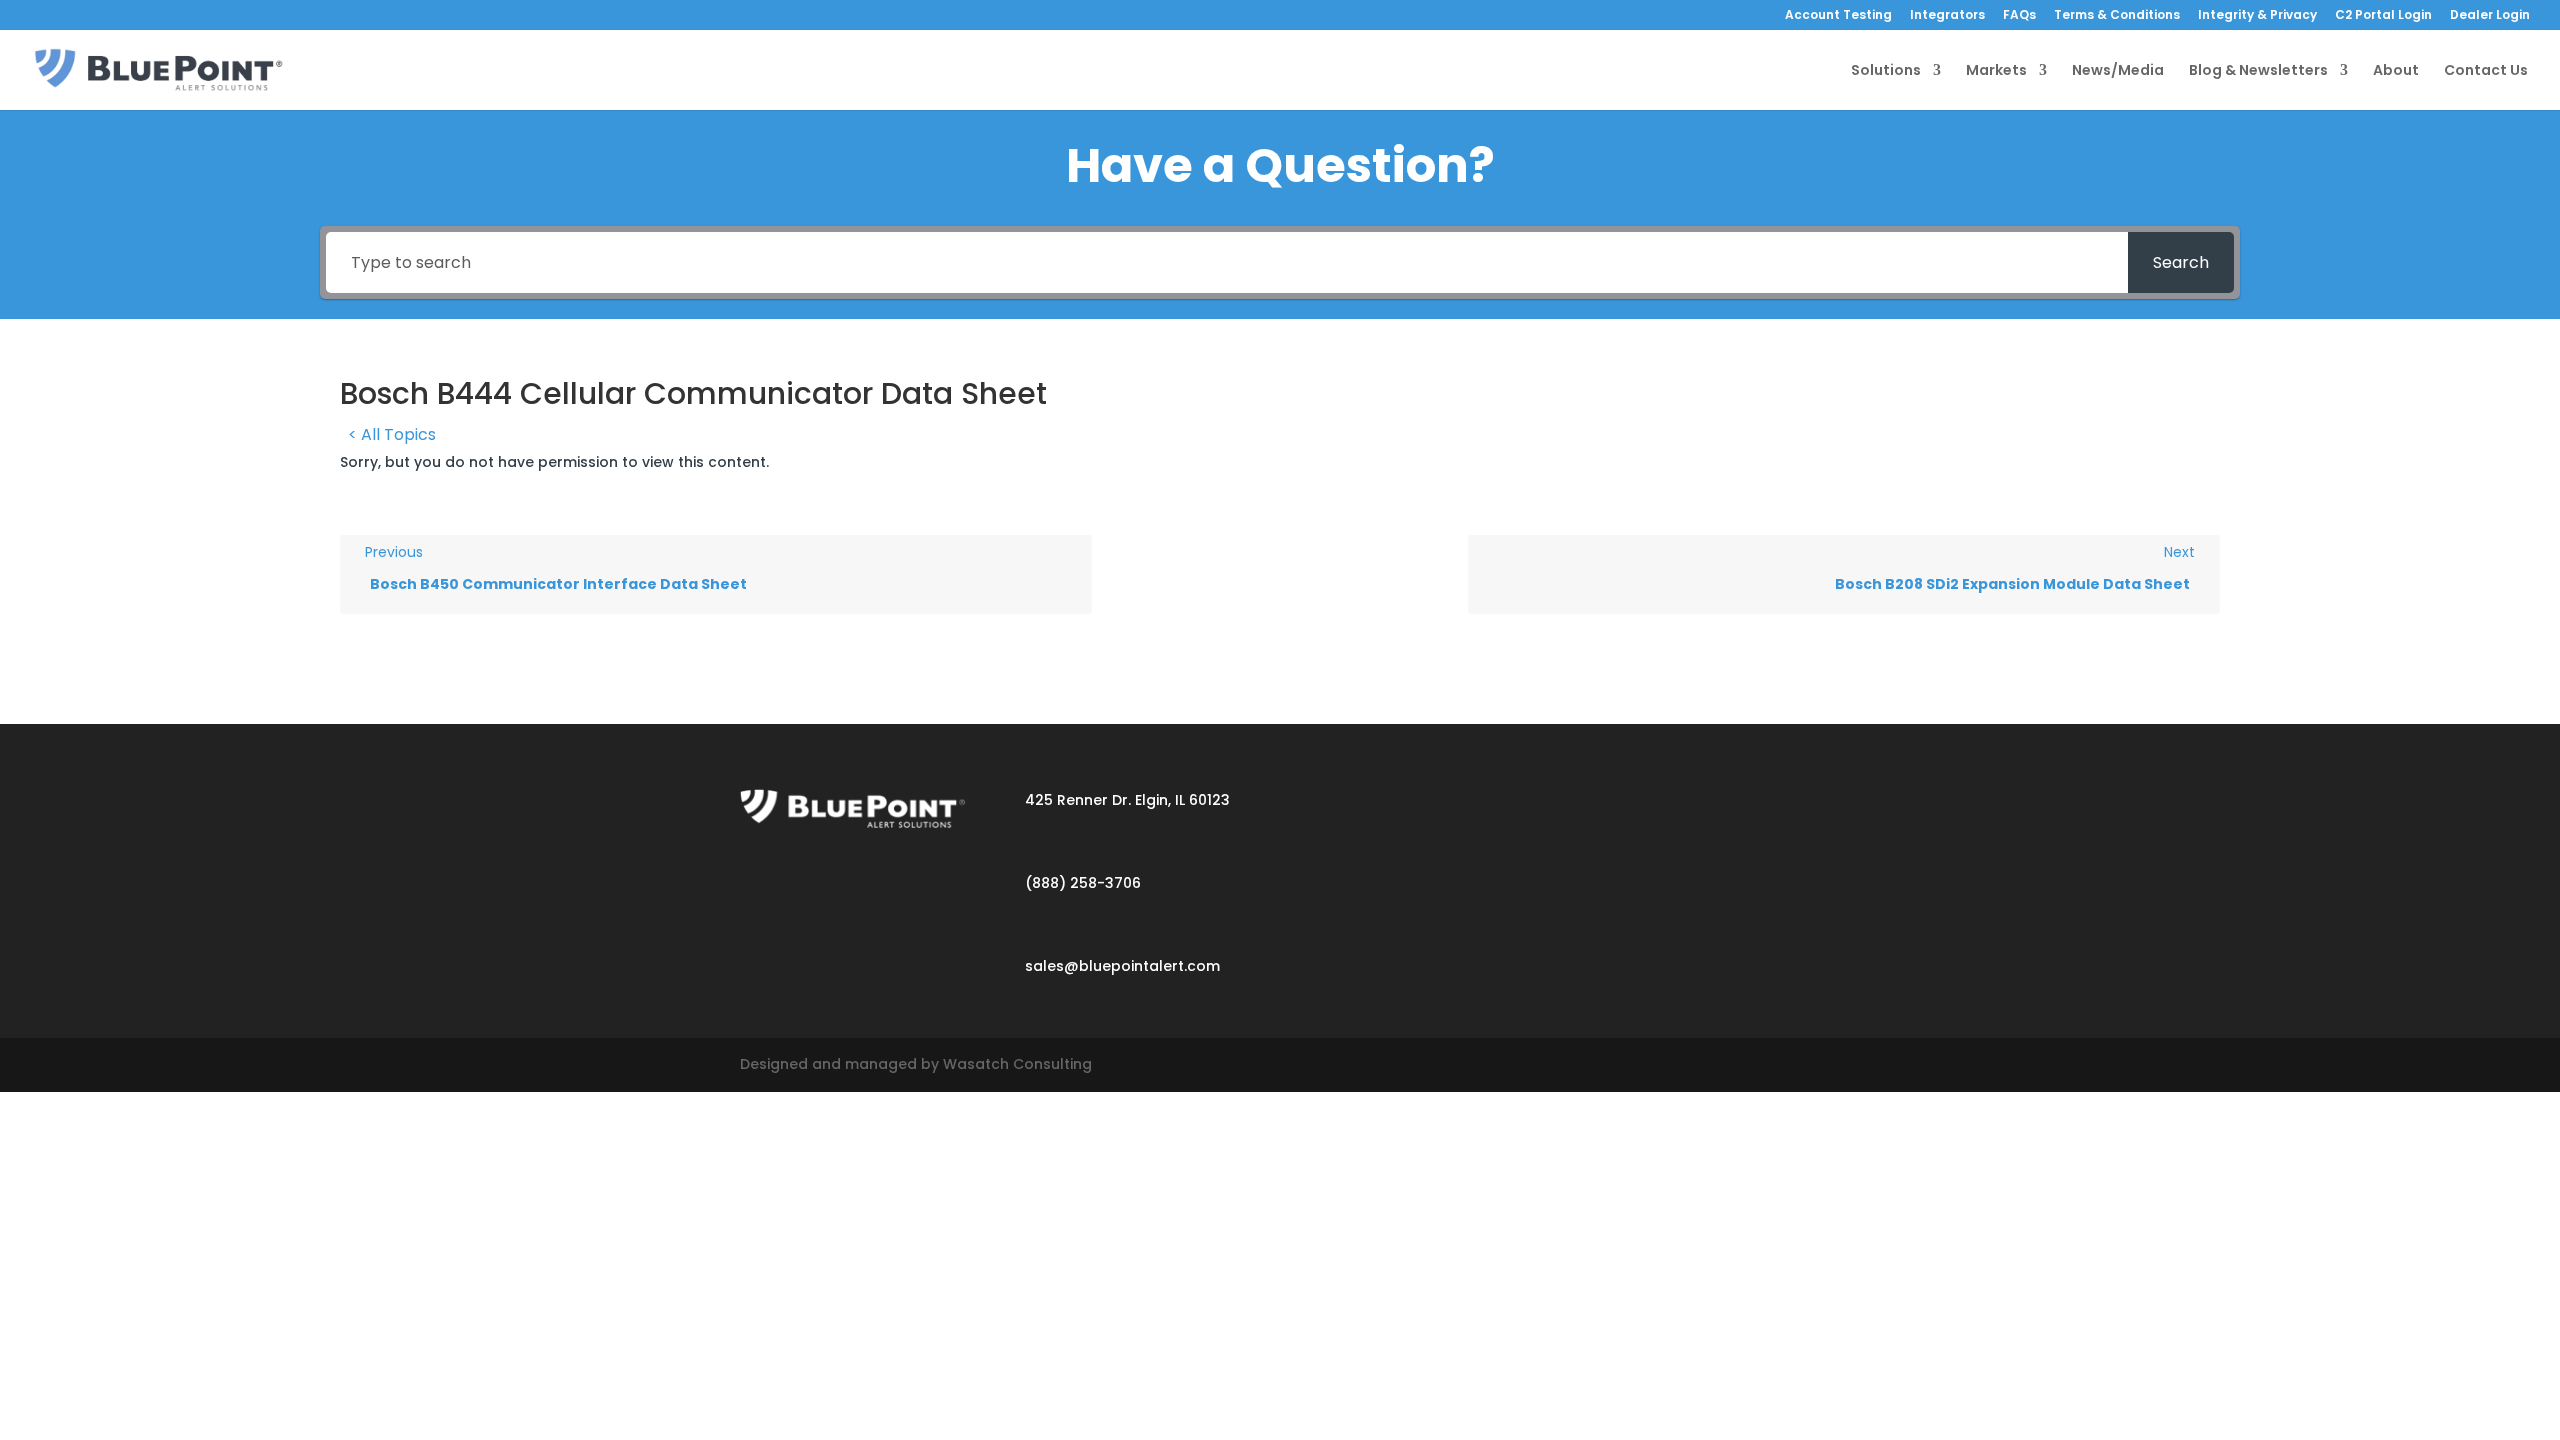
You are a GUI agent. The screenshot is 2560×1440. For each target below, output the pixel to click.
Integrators (1947, 16)
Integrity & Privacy (2257, 16)
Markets (1996, 71)
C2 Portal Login (2383, 16)
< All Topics (392, 434)
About (2396, 71)
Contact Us (2486, 71)
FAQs (2019, 16)
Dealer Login (2490, 16)
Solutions (1886, 71)
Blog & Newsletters (2258, 71)
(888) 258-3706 (1083, 883)
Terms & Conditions (2117, 16)
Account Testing (1838, 16)
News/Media (2118, 71)
